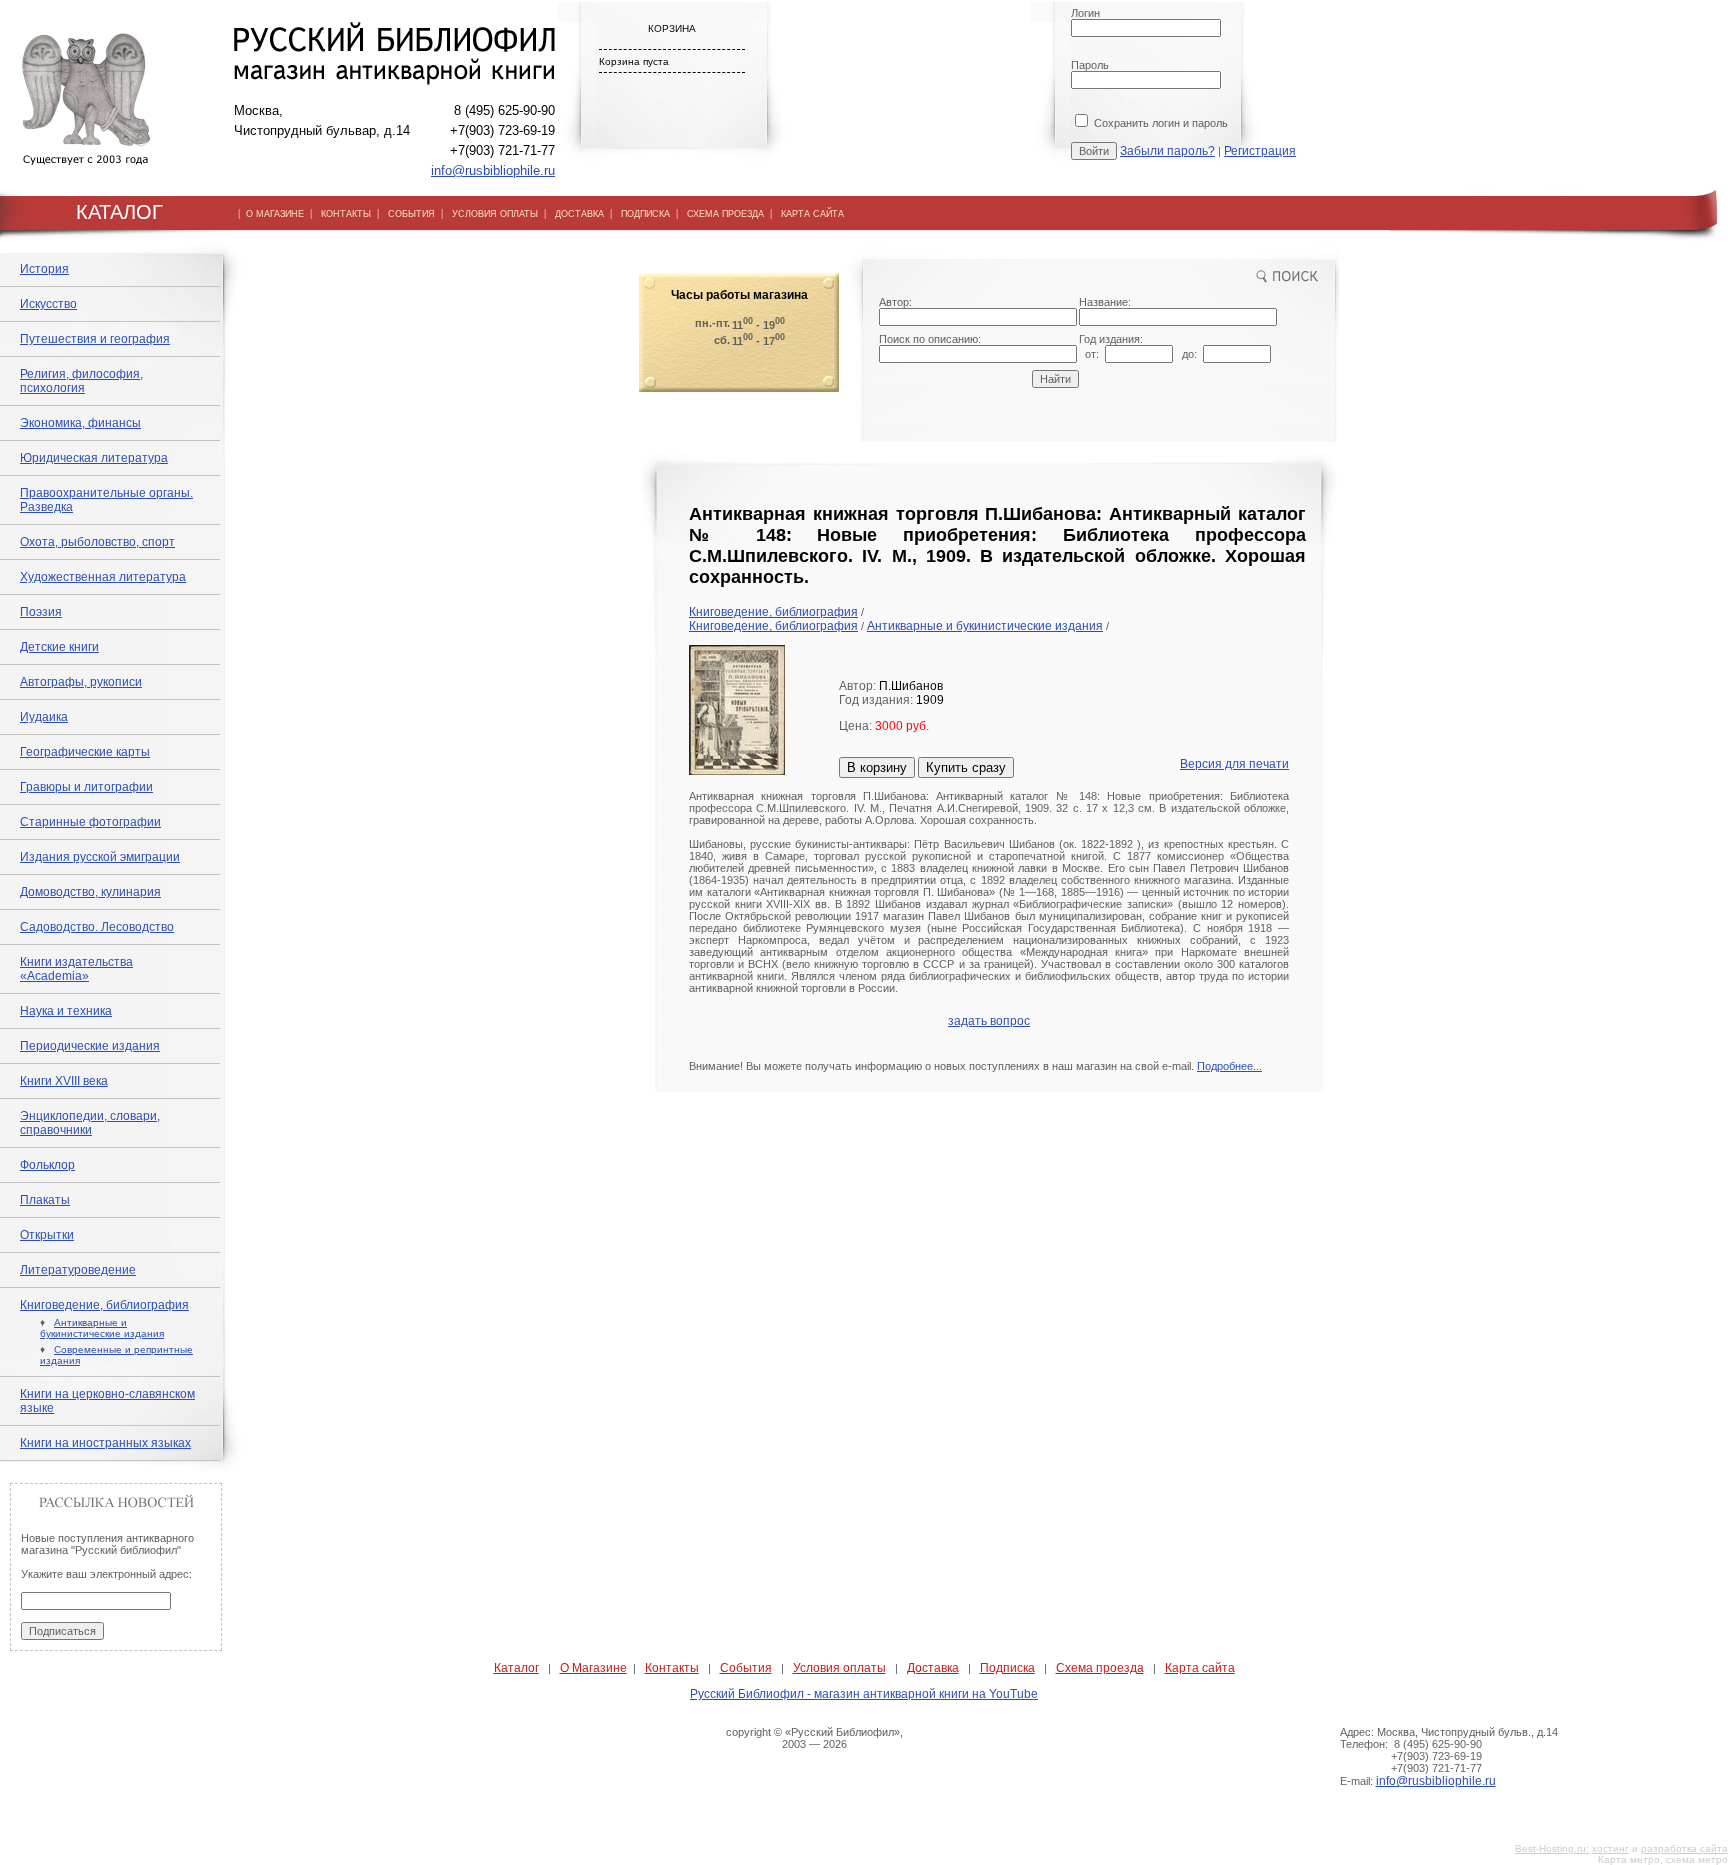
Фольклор (47, 1165)
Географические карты (85, 752)
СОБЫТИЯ (411, 214)
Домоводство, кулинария (90, 892)
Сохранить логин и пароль (1159, 123)
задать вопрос (989, 1021)
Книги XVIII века (64, 1081)
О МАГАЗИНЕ (275, 214)
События (746, 1668)
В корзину (877, 767)
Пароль (1090, 65)
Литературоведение (78, 1270)
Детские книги (59, 647)
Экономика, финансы (80, 423)
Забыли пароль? (1167, 151)
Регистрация (1260, 151)
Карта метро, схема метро (1663, 1859)
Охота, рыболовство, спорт (97, 542)
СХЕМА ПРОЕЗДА (725, 214)
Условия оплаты (839, 1668)
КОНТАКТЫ (346, 214)
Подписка (1007, 1668)
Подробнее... (1229, 1066)
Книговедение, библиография (104, 1305)
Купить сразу (966, 767)
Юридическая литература (94, 458)
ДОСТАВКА (579, 214)
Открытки (47, 1235)
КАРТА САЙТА (812, 214)
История (44, 269)
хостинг (1610, 1848)
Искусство (48, 304)
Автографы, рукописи (81, 682)
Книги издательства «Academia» (76, 969)
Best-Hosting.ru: (1552, 1848)
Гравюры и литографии (86, 787)
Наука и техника (66, 1011)
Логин (1085, 13)
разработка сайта (1684, 1848)
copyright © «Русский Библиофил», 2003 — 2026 (814, 1738)
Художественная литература (103, 577)
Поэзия (41, 612)
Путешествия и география (95, 339)
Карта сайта (1200, 1668)
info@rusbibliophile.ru (493, 170)
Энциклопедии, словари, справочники (90, 1123)
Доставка (933, 1668)
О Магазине (593, 1668)
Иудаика (44, 717)
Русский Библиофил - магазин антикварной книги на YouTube (864, 1694)
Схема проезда (1100, 1668)
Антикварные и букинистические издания (102, 1328)
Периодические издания (90, 1046)
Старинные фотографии (90, 822)
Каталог (516, 1668)
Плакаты (45, 1200)
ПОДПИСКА (645, 214)
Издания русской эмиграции (100, 857)
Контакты (672, 1668)
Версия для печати (1234, 764)
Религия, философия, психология (81, 381)
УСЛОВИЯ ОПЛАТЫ (495, 214)
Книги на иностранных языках (105, 1443)
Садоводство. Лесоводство (97, 927)
